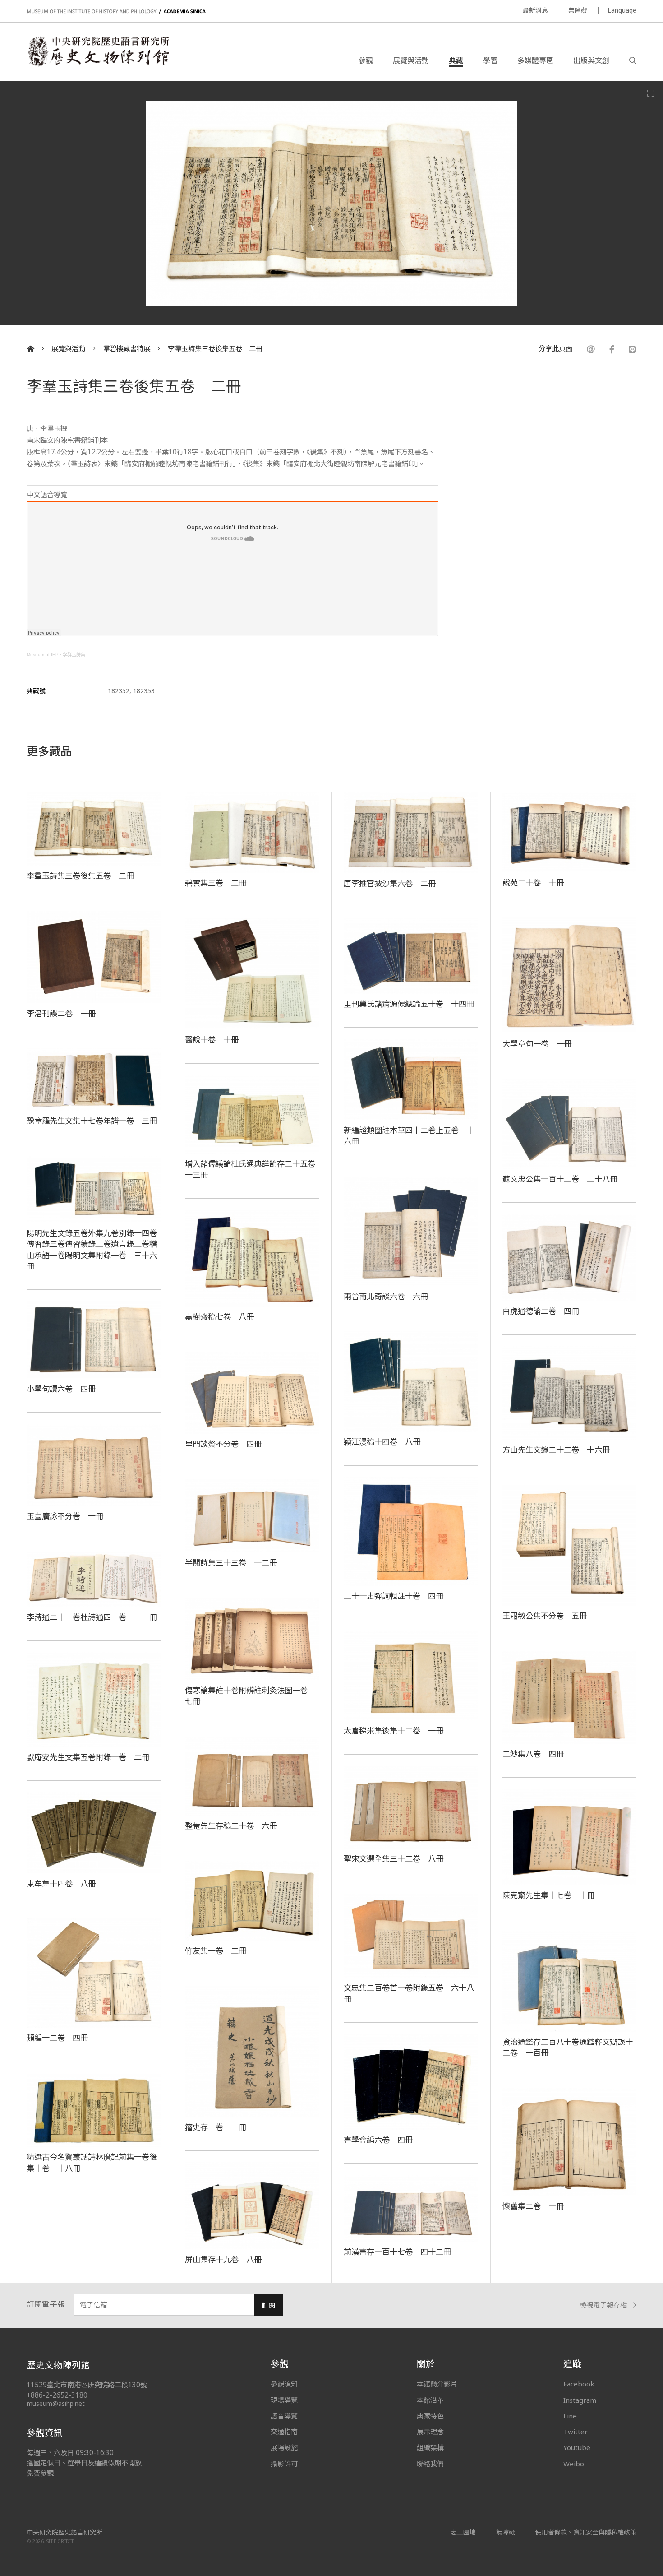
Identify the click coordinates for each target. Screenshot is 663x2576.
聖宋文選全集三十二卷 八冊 (394, 1858)
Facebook (579, 2384)
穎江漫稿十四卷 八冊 (382, 1441)
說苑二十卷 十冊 (533, 882)
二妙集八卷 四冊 (533, 1754)
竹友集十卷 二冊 (216, 1951)
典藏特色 (430, 2416)
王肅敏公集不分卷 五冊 (545, 1616)
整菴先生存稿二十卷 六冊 (231, 1825)
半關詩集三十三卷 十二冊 (231, 1562)
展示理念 (430, 2432)
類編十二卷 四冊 (57, 2038)
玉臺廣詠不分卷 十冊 (65, 1516)
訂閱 (268, 2305)
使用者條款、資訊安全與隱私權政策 (586, 2532)
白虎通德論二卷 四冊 (541, 1311)
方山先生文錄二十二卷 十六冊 (556, 1450)
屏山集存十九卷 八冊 (223, 2259)
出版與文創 (591, 60)
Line (570, 2416)
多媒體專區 (535, 60)
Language (622, 10)
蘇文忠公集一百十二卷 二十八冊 (560, 1179)
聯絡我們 (430, 2464)
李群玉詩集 (74, 655)
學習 (490, 60)
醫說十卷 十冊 (212, 1039)
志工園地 (463, 2532)
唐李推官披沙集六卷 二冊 (390, 883)
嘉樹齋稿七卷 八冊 (219, 1316)
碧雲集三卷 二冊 (216, 883)
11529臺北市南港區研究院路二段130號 (87, 2385)
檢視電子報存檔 (603, 2305)
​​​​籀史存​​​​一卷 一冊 (216, 2127)
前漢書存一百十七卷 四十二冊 (397, 2252)
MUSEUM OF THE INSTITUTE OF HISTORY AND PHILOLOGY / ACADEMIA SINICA (116, 12)
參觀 (366, 60)
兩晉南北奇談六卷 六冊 (386, 1296)
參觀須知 (284, 2384)
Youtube (577, 2447)
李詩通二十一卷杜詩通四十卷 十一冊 (92, 1617)
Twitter (576, 2432)
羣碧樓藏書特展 (127, 349)
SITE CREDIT (60, 2541)
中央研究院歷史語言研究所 (64, 2532)
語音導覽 (284, 2416)
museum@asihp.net (56, 2403)
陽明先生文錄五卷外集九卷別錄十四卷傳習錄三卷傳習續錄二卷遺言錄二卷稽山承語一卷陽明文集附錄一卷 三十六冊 (92, 1249)
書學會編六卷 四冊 (378, 2140)
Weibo (574, 2464)
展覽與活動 (411, 60)
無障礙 (578, 10)
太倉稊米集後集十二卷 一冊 (394, 1730)
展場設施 (284, 2447)
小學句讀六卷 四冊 (61, 1389)
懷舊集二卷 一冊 (533, 2206)
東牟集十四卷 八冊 (61, 1883)
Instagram (580, 2400)
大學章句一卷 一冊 (537, 1043)
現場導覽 (284, 2400)
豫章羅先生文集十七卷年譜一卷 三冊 (92, 1121)
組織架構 (430, 2447)
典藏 (456, 60)
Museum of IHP (43, 655)
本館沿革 (430, 2400)
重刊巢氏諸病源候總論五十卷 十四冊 (409, 1004)
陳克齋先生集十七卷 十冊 (548, 1895)
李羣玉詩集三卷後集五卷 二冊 (215, 349)
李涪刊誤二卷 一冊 (61, 1013)
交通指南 (284, 2432)
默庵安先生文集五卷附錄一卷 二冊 (88, 1757)
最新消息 (535, 10)
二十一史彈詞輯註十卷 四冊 (394, 1596)
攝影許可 (284, 2464)
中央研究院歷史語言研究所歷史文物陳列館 (98, 51)
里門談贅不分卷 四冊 (223, 1444)
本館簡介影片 (437, 2384)
